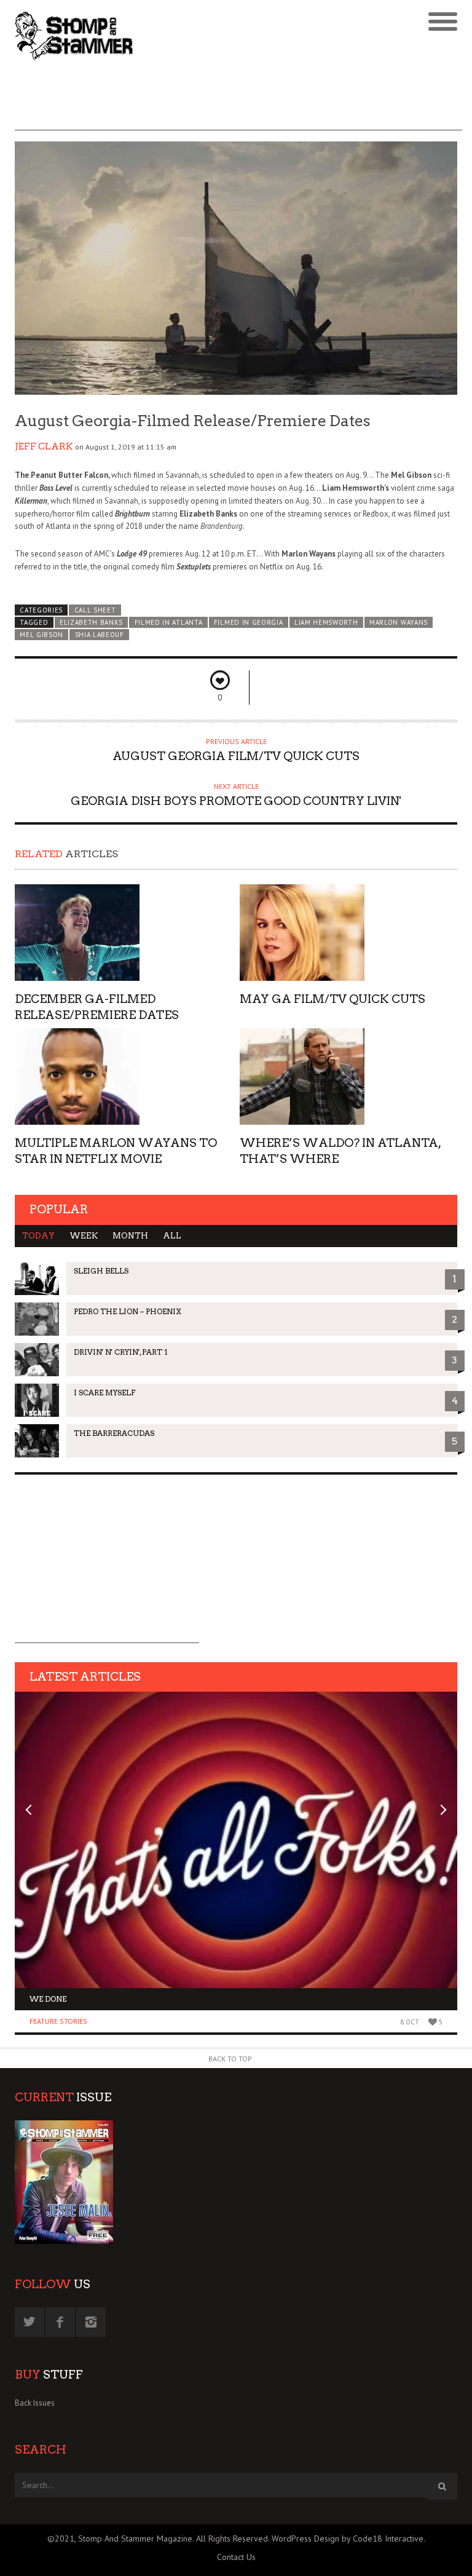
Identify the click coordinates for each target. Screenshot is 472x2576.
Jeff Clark (44, 446)
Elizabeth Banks (91, 622)
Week (84, 1236)
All (172, 1236)
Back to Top (230, 2059)
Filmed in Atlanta (169, 622)
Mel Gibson (41, 635)
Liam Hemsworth (326, 622)
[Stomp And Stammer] (181, 36)
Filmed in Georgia (249, 622)
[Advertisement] (238, 103)
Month (130, 1236)
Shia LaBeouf (100, 635)
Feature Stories (58, 2021)
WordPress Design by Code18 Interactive (348, 2538)
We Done (48, 1999)
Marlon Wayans (399, 622)
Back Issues (35, 2403)
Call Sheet (95, 610)
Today (38, 1236)
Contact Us (236, 2557)
